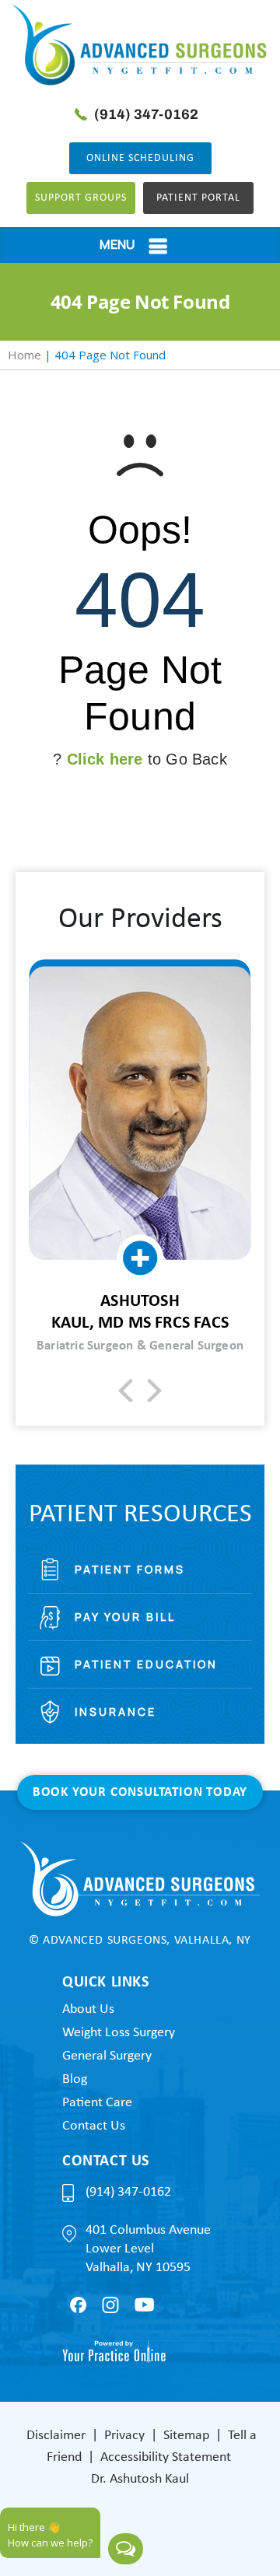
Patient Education (146, 1664)
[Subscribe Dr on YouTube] (144, 2305)
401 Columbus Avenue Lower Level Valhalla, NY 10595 (148, 2249)
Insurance (115, 1711)
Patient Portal (198, 198)
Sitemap (186, 2436)
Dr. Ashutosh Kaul (140, 2479)
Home (24, 355)
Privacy (124, 2436)
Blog (75, 2079)
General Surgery (107, 2056)
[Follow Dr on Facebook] (78, 2305)
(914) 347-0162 (146, 114)
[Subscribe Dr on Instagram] (110, 2305)
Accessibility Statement (166, 2457)
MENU (117, 244)
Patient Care (97, 2103)
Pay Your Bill (125, 1617)
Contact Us (94, 2126)
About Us (88, 2009)
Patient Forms (130, 1569)
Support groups (81, 198)
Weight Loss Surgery (119, 2033)
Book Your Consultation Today (140, 1792)
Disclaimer (56, 2436)
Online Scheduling (140, 158)
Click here (105, 759)
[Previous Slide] (126, 1391)
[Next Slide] (154, 1391)
